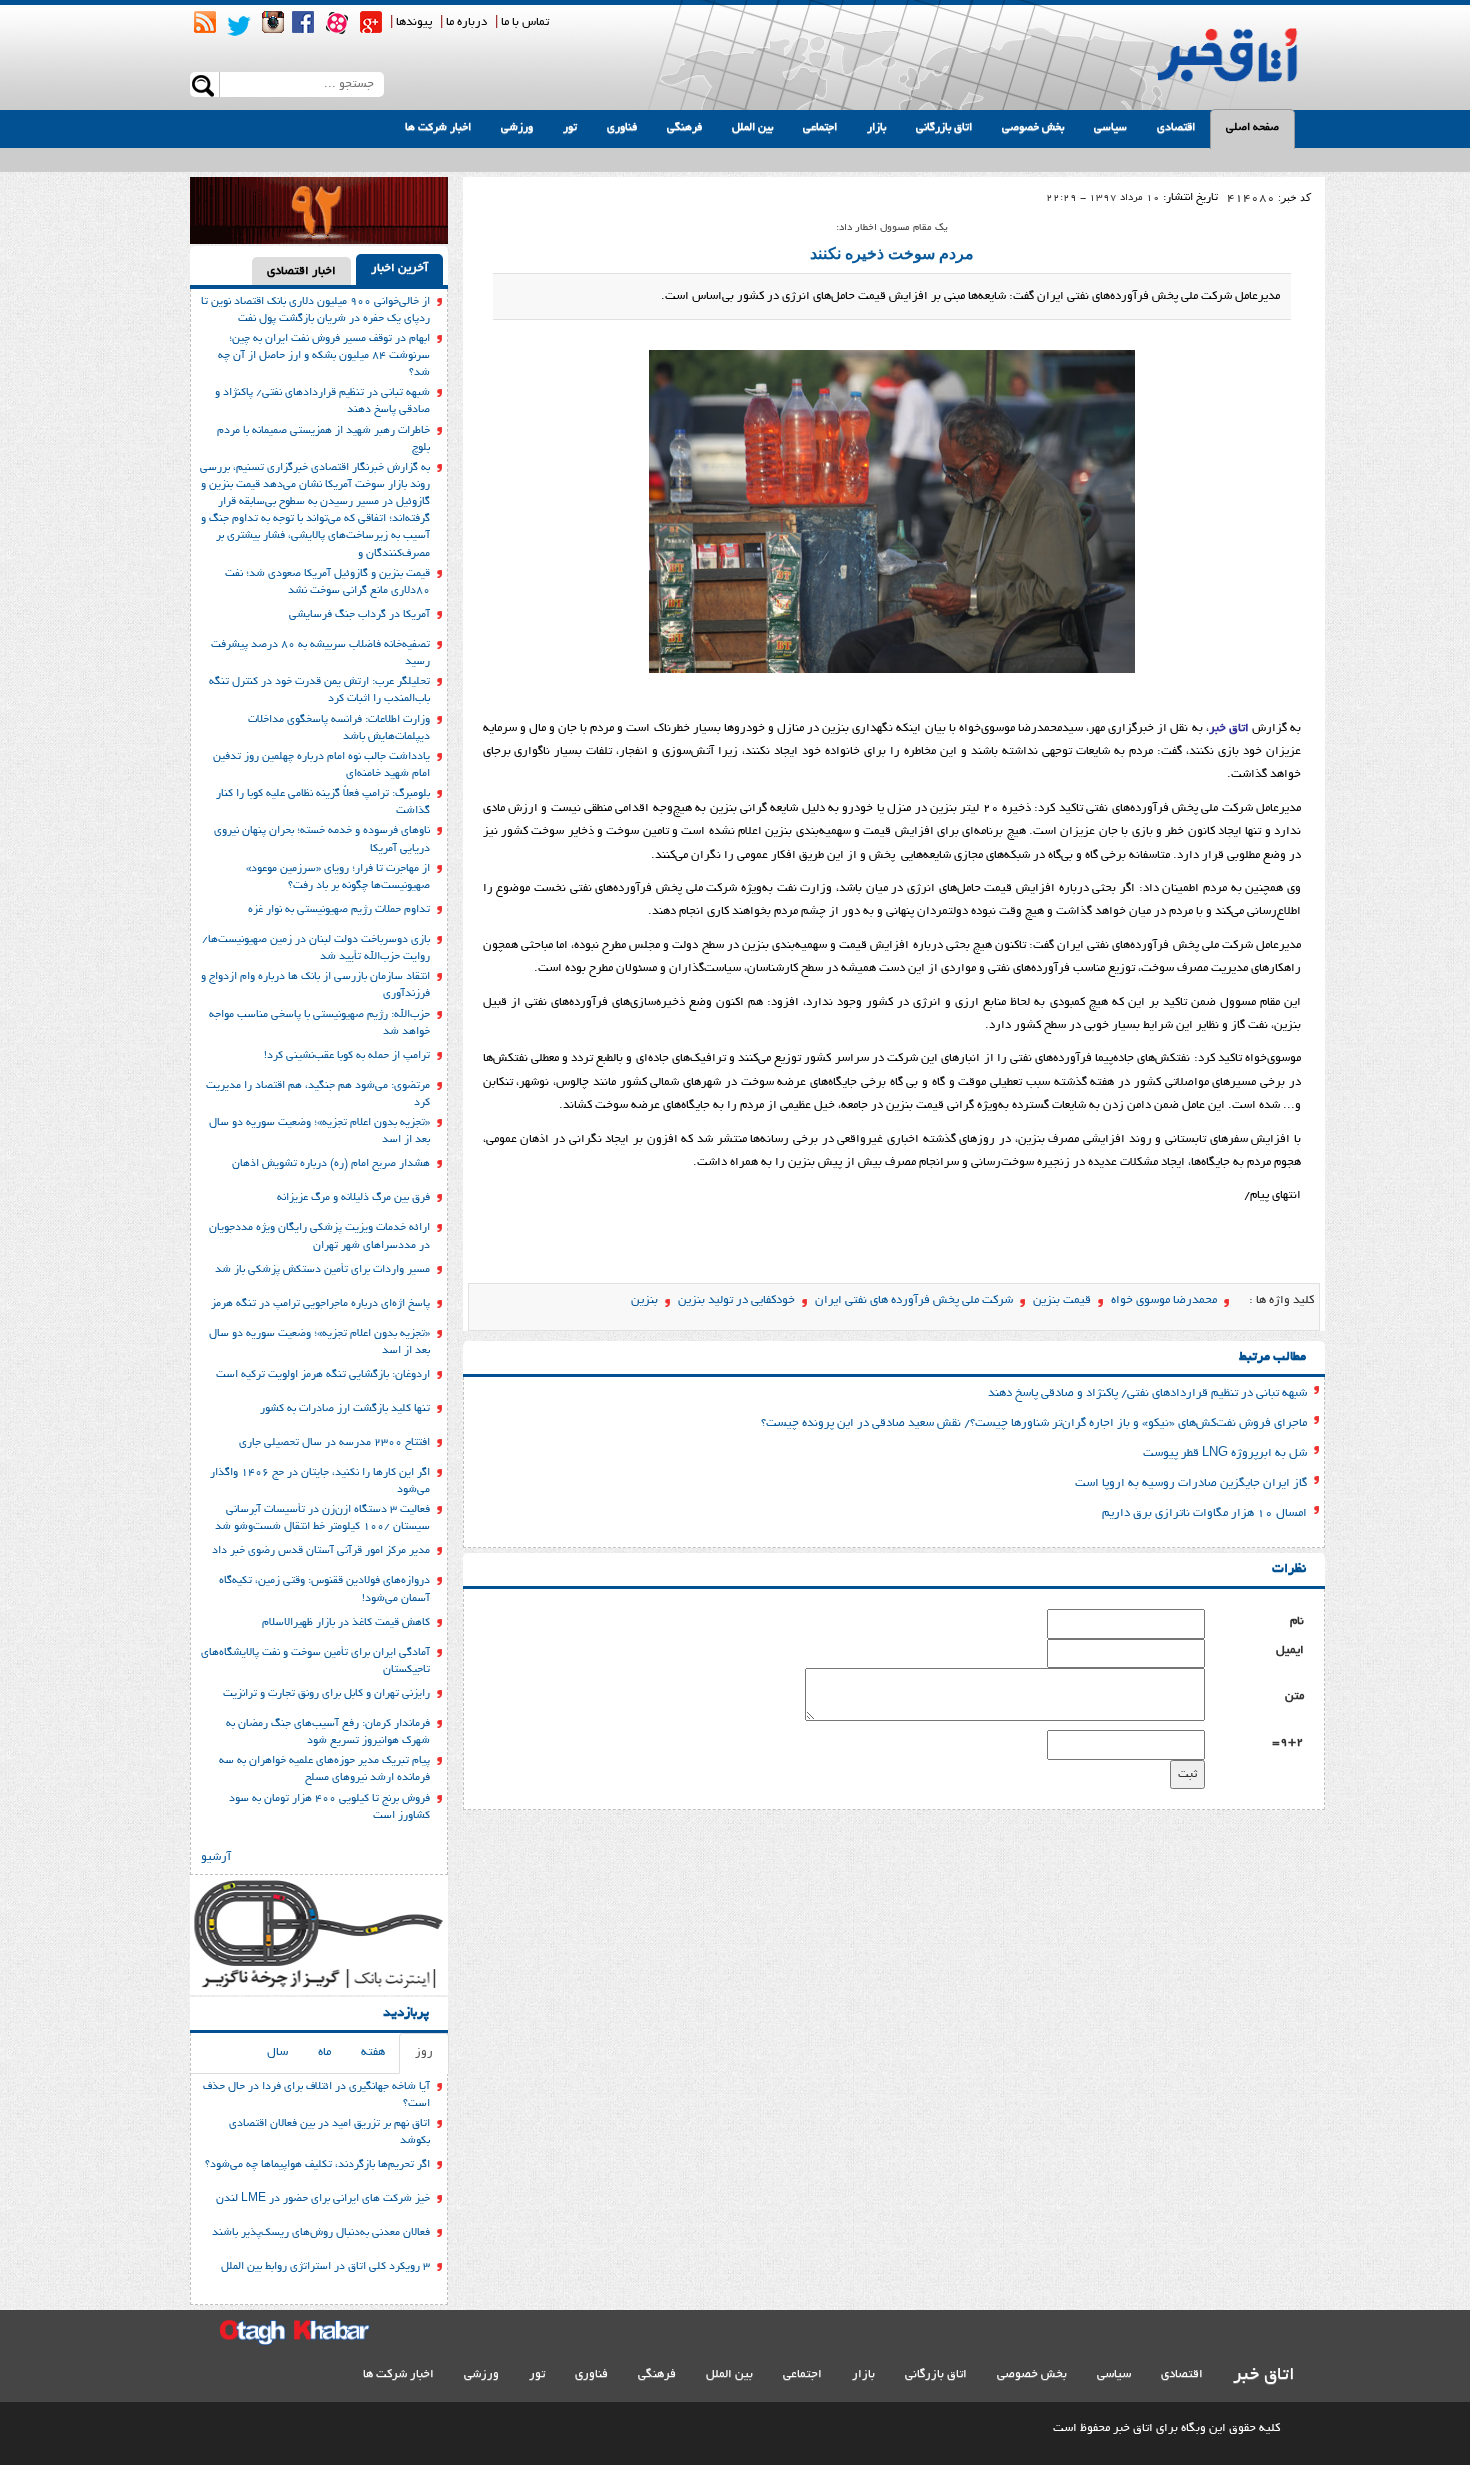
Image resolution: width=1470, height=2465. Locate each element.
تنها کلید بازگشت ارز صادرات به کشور (345, 1409)
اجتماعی (820, 128)
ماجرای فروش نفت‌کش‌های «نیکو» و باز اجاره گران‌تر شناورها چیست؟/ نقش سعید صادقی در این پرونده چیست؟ (1034, 1423)
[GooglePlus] (371, 22)
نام (1297, 1621)
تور (570, 128)
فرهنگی (684, 128)
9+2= (1288, 1742)
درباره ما (466, 22)
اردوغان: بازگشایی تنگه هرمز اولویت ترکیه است (323, 1375)
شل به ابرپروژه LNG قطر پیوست (1225, 1453)
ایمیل (1290, 1650)
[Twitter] (239, 26)
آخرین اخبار (399, 268)
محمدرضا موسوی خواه (1164, 1300)
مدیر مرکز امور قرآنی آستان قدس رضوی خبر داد (321, 1551)
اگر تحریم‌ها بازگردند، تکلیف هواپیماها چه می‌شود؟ (317, 2165)
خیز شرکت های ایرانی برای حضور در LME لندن (323, 2199)
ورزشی (517, 128)
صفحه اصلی (1252, 128)
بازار (876, 128)
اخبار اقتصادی (301, 271)
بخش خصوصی (1033, 128)
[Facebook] (303, 22)
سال (277, 2052)
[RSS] (205, 22)
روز (424, 2052)
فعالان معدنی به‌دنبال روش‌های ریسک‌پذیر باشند (321, 2233)
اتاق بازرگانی (944, 128)
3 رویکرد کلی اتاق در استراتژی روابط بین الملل (325, 2267)
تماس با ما (525, 22)
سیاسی (1110, 128)
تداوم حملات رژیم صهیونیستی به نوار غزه (339, 910)
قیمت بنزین (1062, 1300)
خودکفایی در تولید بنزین (736, 1300)
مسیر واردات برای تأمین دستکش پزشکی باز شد (322, 1270)
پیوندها (414, 22)
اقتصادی (1176, 128)
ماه (324, 2052)
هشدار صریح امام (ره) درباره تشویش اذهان (331, 1164)
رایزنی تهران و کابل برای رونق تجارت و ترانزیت (326, 1694)
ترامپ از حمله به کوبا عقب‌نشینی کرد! (347, 1056)
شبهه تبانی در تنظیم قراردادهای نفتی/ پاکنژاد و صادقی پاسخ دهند (1147, 1393)
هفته (373, 2052)
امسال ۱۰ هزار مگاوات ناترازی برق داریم (1204, 1513)
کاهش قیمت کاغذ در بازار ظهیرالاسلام (346, 1623)
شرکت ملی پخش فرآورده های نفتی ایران (914, 1300)
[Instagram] (273, 22)
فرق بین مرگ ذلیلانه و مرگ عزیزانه (353, 1198)
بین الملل (752, 128)
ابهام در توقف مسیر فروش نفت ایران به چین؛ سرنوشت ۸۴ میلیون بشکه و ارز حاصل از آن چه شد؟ (324, 356)
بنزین (644, 1300)
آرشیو (216, 1857)
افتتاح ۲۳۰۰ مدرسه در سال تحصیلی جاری (334, 1443)
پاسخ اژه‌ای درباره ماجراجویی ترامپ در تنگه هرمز (320, 1304)
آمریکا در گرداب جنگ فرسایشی (359, 615)
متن (1294, 1696)
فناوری (622, 128)
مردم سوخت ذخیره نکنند (892, 253)
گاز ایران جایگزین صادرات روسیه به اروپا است (1191, 1483)
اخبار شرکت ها (438, 128)
